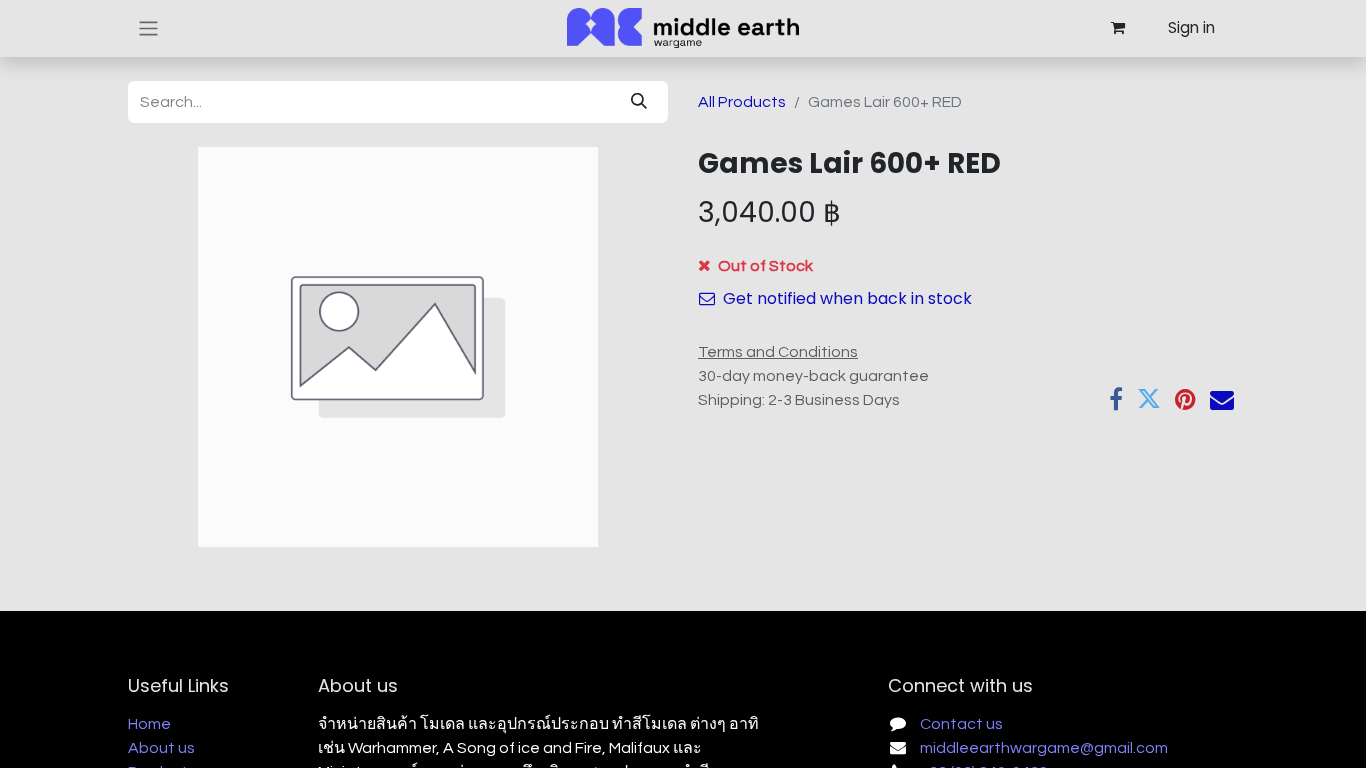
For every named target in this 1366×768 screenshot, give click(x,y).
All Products (742, 102)
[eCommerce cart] (1117, 28)
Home (149, 724)
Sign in (1191, 27)
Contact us (961, 724)
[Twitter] (1149, 399)
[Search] (639, 102)
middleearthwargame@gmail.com (1044, 748)
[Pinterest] (1185, 399)
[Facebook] (1116, 399)
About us (161, 748)
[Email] (1222, 399)
